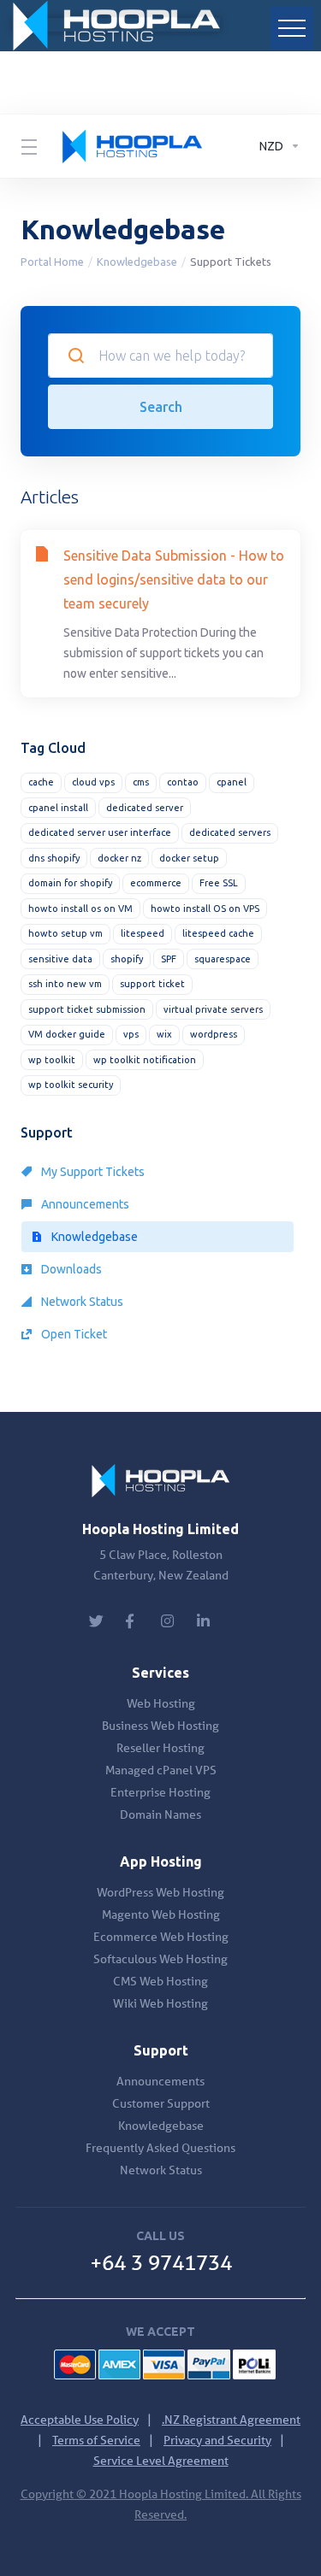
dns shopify (54, 858)
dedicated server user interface (100, 832)
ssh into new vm (65, 984)
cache (41, 782)
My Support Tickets (92, 1172)
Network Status (81, 1302)
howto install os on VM (80, 909)
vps (131, 1034)
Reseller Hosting (160, 1748)
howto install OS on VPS (205, 909)
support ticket (152, 984)
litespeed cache (218, 933)
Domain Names (160, 1814)
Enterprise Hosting (160, 1792)
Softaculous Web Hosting (160, 1959)
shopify (127, 959)
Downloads (70, 1269)
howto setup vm (65, 933)
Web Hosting (161, 1703)
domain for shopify (70, 883)
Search (161, 407)
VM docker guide (67, 1034)
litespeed (143, 933)
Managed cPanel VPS (161, 1770)
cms (141, 782)
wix (164, 1034)
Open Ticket (73, 1334)
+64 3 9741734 (161, 2263)
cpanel (232, 782)
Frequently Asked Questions (160, 2148)
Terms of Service (96, 2440)
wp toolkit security (71, 1085)
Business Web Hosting (160, 1726)
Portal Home (52, 262)
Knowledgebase (137, 262)
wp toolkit (52, 1060)
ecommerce (156, 883)
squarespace (223, 959)
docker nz (119, 858)
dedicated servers (230, 832)
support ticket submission (87, 1009)
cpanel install (58, 808)
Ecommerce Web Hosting (161, 1937)
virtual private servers (213, 1009)
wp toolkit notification (145, 1060)
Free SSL (219, 883)
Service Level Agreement (161, 2461)
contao (183, 782)
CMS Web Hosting (160, 1981)
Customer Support (161, 2103)
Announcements (84, 1204)
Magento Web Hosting (161, 1914)
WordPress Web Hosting (160, 1892)
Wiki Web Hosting (160, 2003)
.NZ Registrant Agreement (231, 2420)
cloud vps (93, 782)
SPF (169, 959)
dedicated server (145, 808)
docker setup (189, 858)
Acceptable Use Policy (80, 2420)
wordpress (214, 1034)
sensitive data (60, 959)
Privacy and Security (217, 2440)
